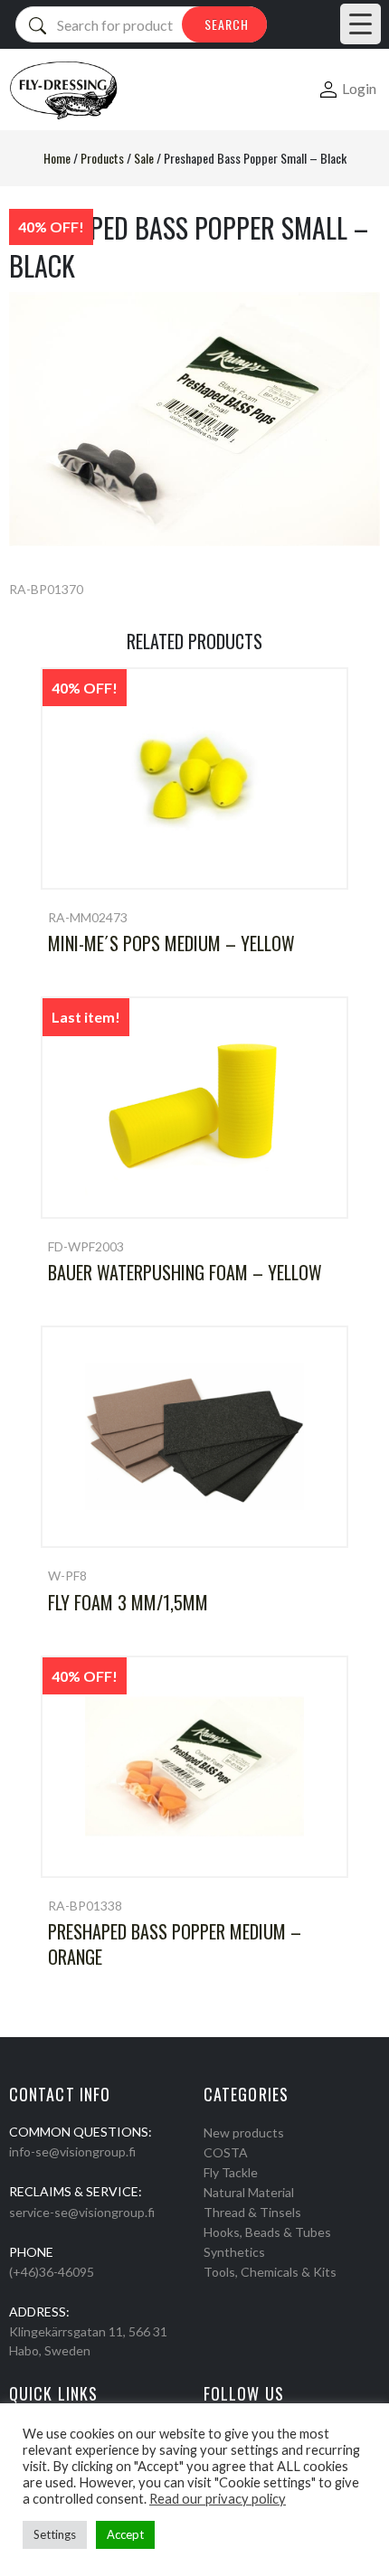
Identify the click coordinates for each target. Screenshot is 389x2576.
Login (359, 88)
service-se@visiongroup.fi (82, 2212)
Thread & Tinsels (252, 2212)
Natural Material (249, 2192)
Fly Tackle (231, 2172)
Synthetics (234, 2252)
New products (244, 2133)
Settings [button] (55, 2534)
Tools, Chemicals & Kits (270, 2272)
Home (57, 158)
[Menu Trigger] (361, 24)
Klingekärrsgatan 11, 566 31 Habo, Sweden (88, 2341)
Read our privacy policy (218, 2499)
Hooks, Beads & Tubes (267, 2232)
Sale (144, 158)
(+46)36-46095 (52, 2272)
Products (102, 158)
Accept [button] (125, 2534)
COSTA (226, 2152)
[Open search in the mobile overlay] (141, 24)
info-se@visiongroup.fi (72, 2151)
